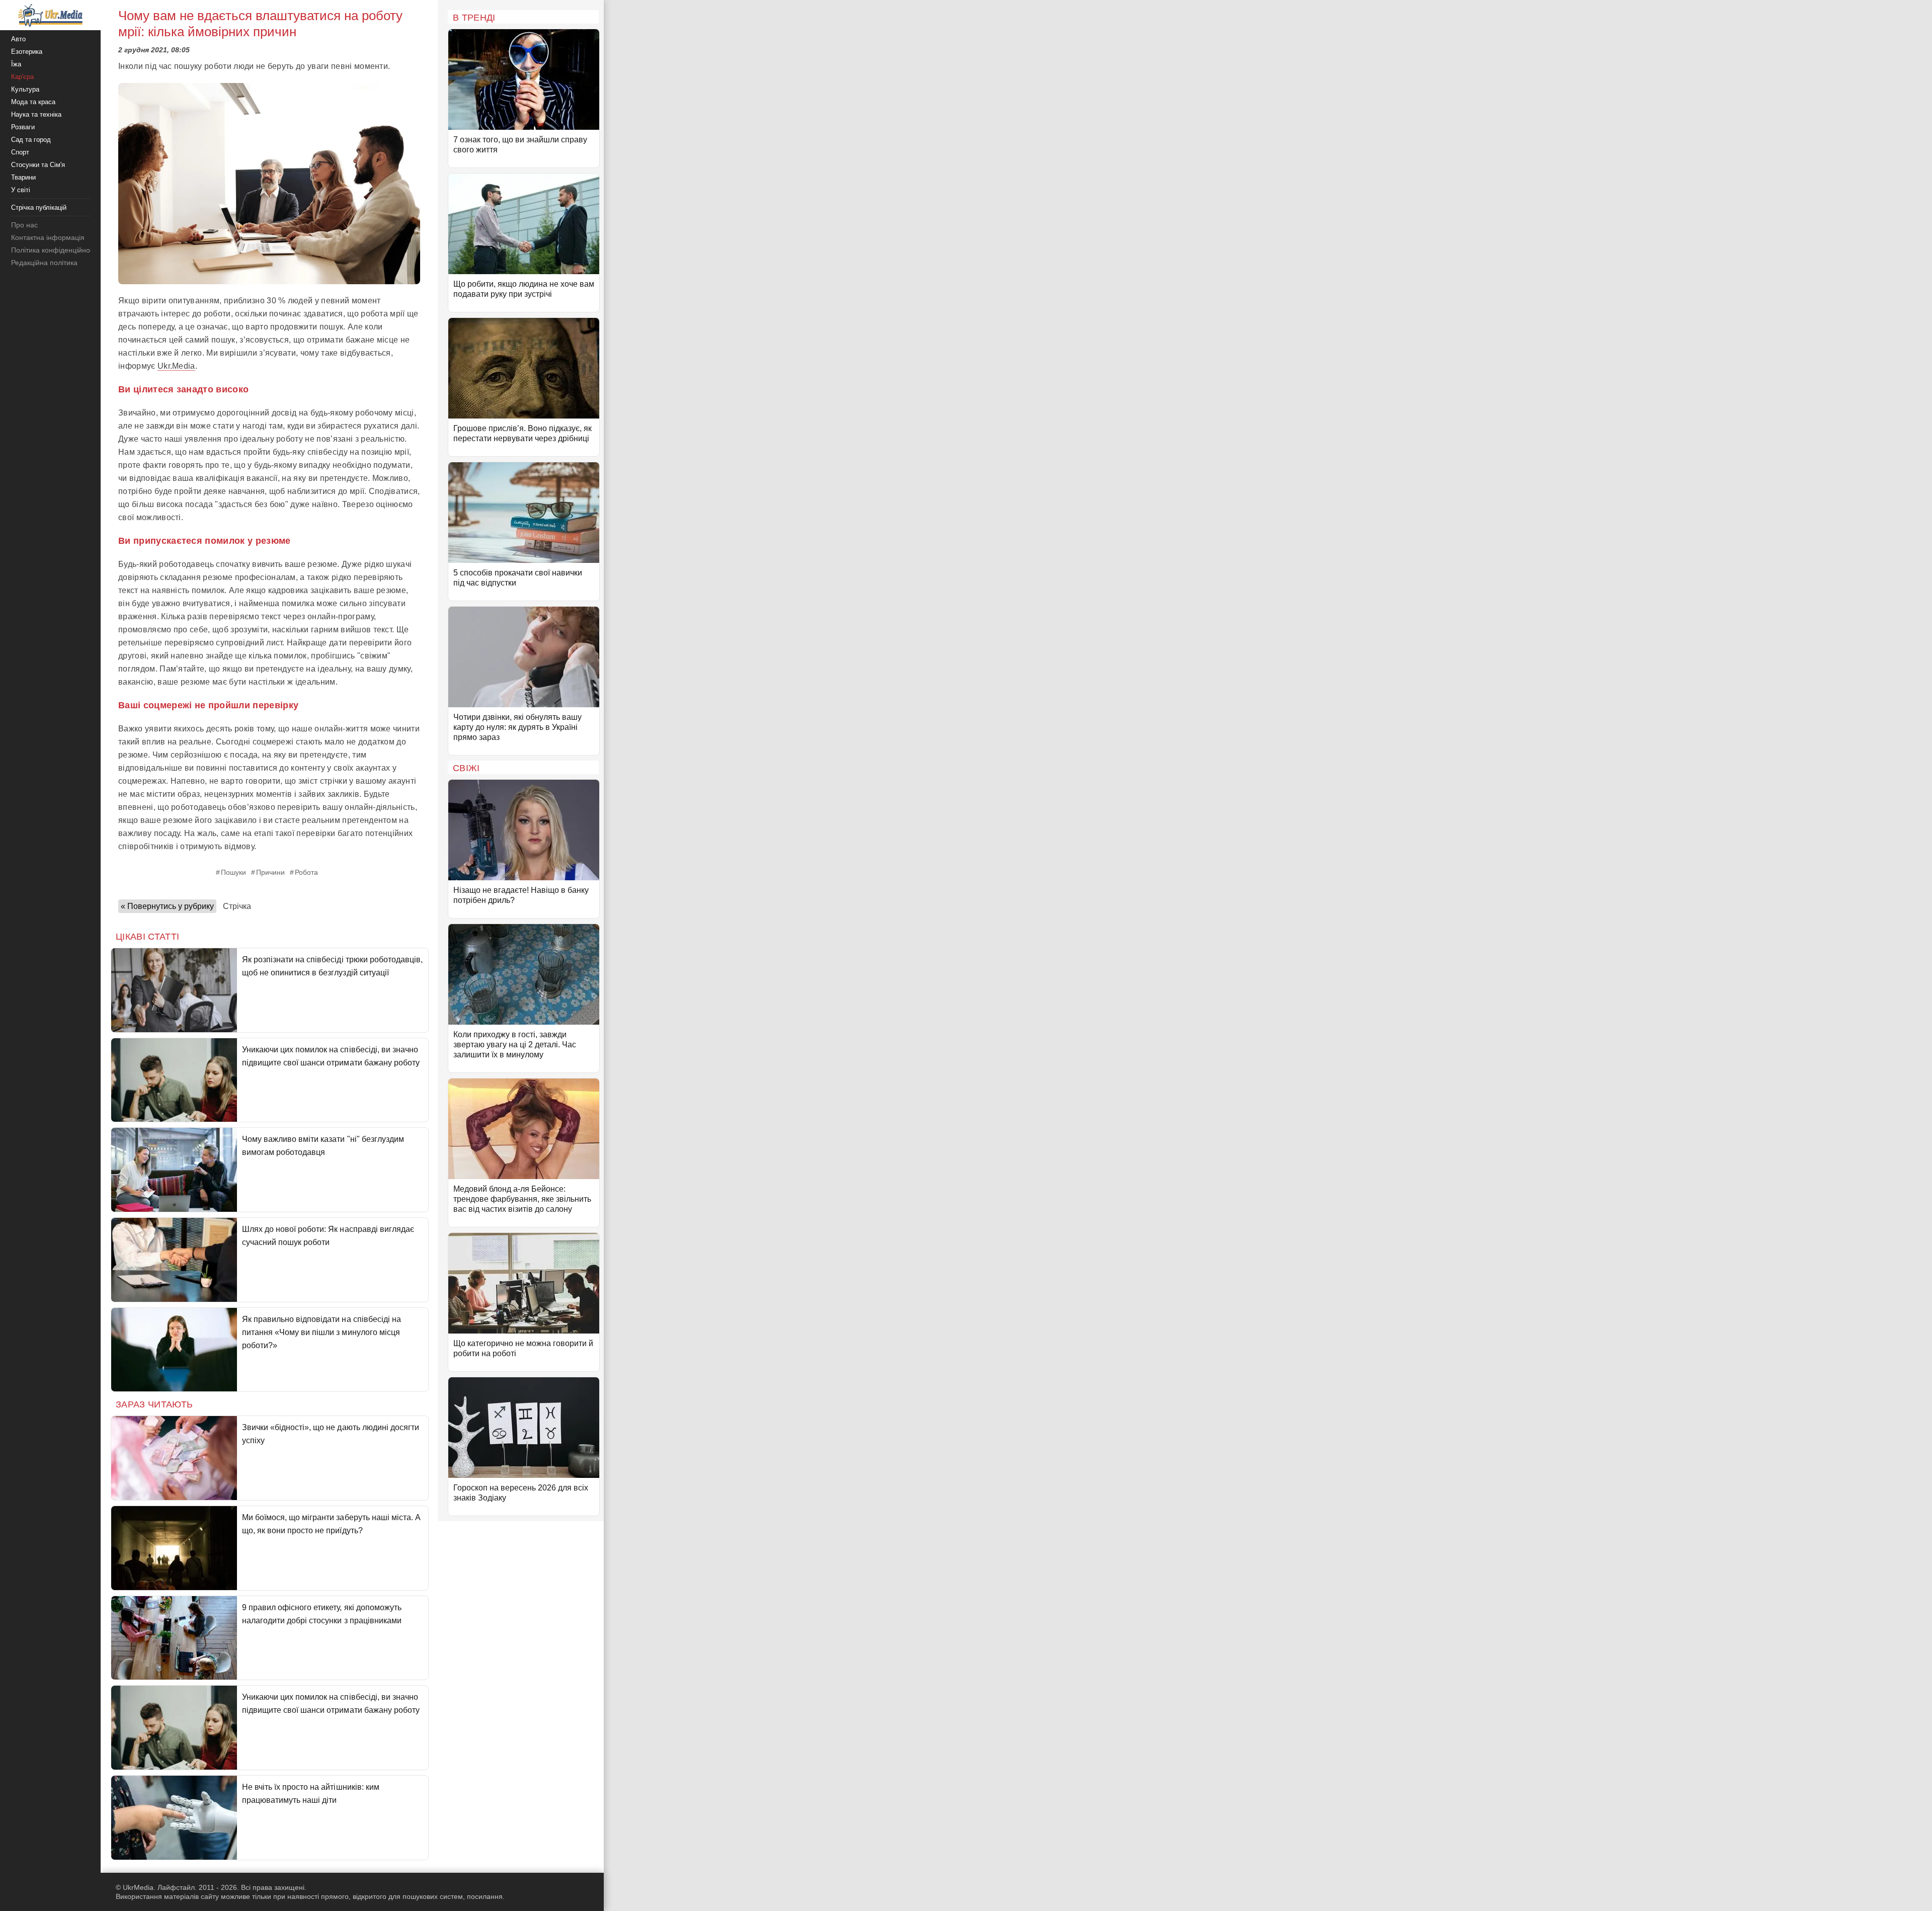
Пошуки (233, 872)
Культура (25, 89)
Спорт (20, 152)
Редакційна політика (44, 263)
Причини (270, 872)
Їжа (16, 64)
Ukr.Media (176, 366)
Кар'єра (22, 77)
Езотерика (27, 52)
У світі (21, 190)
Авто (18, 39)
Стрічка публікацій (39, 207)
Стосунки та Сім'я (38, 165)
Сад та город (31, 140)
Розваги (23, 127)
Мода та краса (33, 102)
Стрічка (237, 906)
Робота (306, 872)
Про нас (24, 225)
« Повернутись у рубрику (167, 906)
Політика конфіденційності (55, 250)
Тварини (23, 177)
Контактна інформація (48, 237)
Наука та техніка (36, 114)
